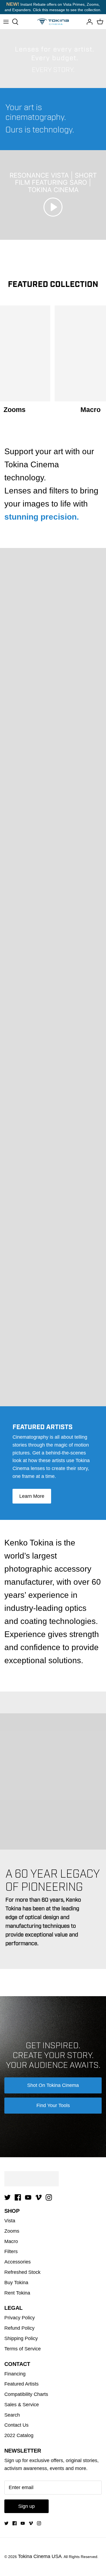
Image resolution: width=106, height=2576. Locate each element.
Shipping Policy (21, 2338)
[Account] (88, 22)
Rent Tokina (17, 2293)
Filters (11, 2251)
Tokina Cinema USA (40, 2556)
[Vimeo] (38, 2197)
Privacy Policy (20, 2318)
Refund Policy (19, 2328)
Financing (15, 2374)
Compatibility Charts (26, 2394)
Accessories (18, 2262)
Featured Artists (21, 2384)
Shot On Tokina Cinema (53, 2085)
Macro (11, 2241)
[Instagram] (49, 2197)
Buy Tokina (16, 2283)
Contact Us (16, 2425)
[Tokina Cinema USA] (53, 22)
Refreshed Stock (22, 2272)
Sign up (26, 2506)
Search (12, 2415)
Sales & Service (22, 2405)
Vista (10, 2221)
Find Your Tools (53, 2105)
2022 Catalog (19, 2435)
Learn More (32, 1496)
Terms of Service (23, 2349)
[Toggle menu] (6, 22)
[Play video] (53, 207)
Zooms (12, 2231)
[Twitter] (7, 2197)
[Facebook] (18, 2197)
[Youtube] (28, 2197)
